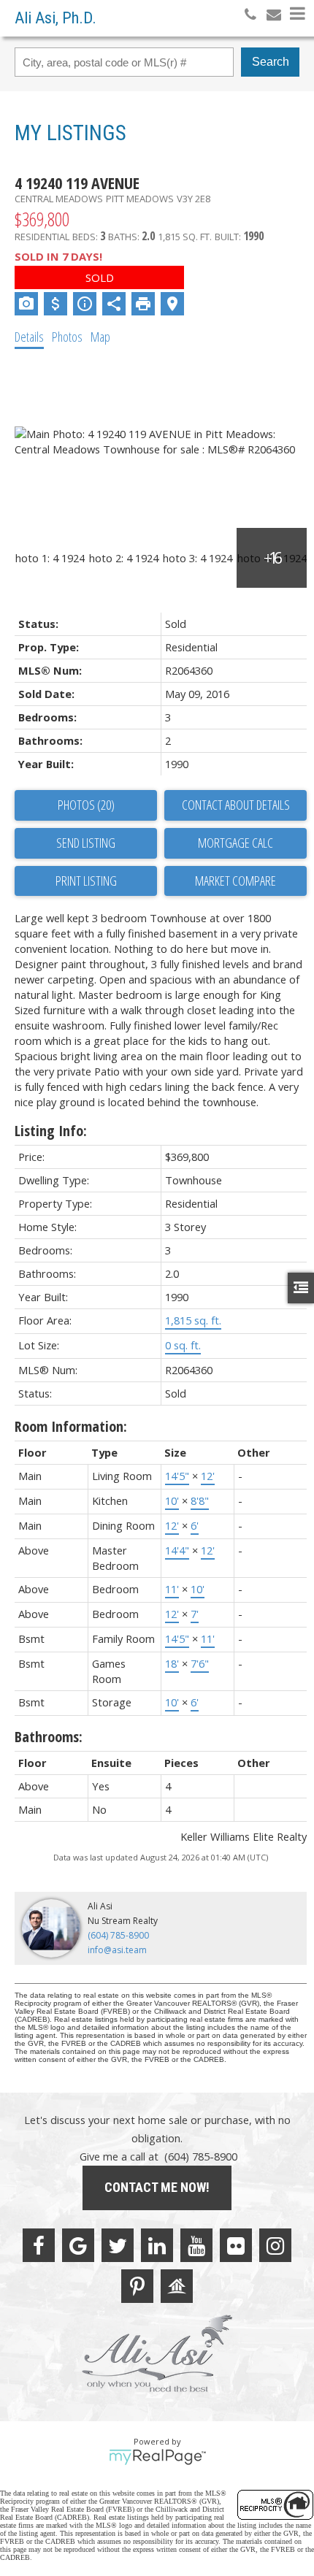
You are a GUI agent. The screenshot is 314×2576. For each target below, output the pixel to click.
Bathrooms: (49, 1737)
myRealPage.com (157, 2457)
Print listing (86, 881)
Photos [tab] (67, 337)
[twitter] (118, 2245)
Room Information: (71, 1426)
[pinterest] (137, 2286)
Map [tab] (100, 337)
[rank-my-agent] (177, 2286)
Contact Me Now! (157, 2187)
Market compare (235, 881)
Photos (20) (86, 805)
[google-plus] (78, 2245)
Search (271, 62)
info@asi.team (117, 1950)
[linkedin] (157, 2245)
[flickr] (236, 2245)
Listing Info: (51, 1131)
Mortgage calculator (235, 843)
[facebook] (39, 2245)
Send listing (86, 843)
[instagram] (275, 2245)
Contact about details (236, 805)
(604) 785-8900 (118, 1935)
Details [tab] (29, 337)
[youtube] (196, 2245)
